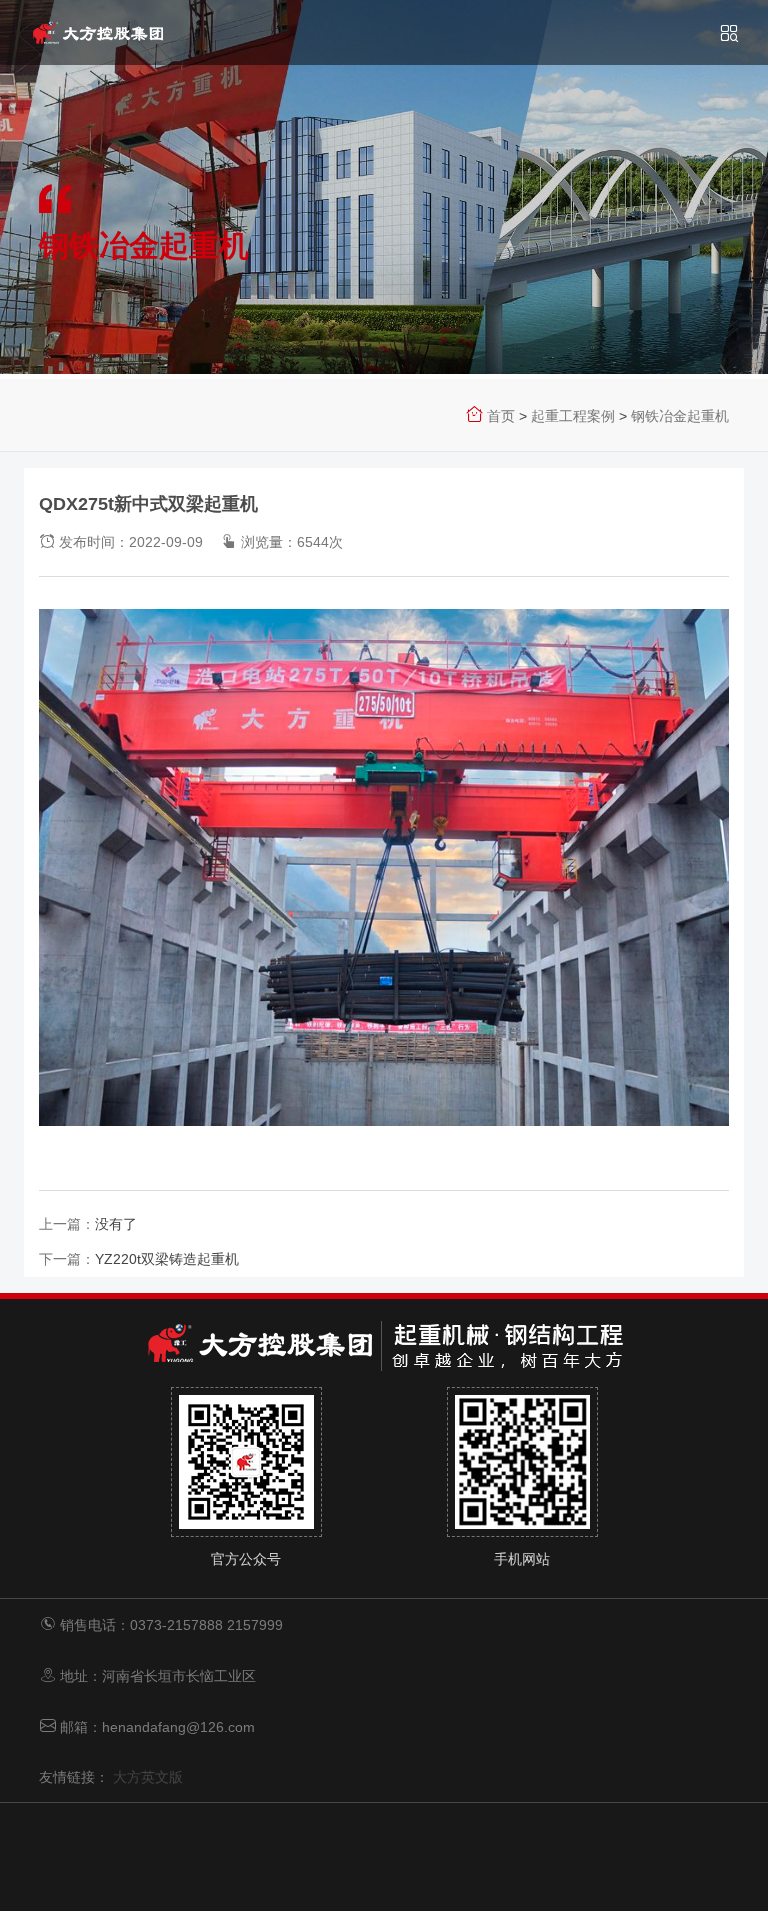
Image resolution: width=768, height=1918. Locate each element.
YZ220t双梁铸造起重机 (167, 1259)
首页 (501, 416)
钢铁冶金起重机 (680, 416)
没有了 (116, 1224)
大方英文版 (148, 1777)
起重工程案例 (573, 416)
